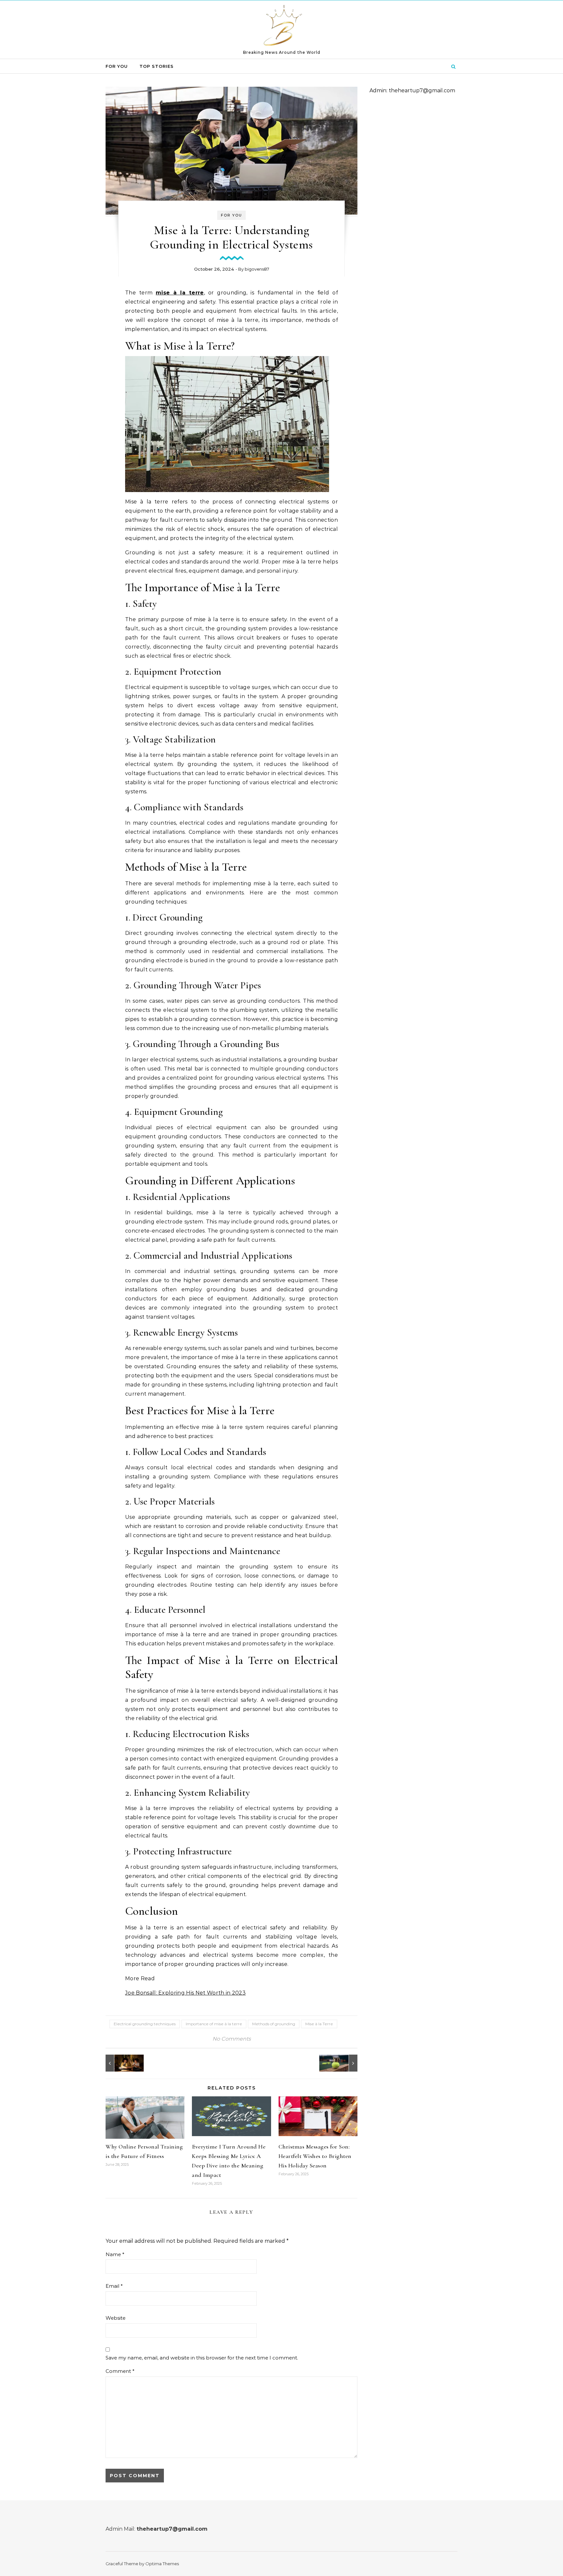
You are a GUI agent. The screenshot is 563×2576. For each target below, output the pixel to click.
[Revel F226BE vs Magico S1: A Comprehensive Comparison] (120, 2063)
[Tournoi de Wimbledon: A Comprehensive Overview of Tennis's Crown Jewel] (343, 2063)
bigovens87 (257, 269)
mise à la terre (180, 293)
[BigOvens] (282, 27)
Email (114, 2286)
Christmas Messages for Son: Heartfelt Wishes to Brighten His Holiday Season (315, 2156)
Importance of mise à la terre (214, 2024)
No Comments (232, 2039)
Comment (120, 2371)
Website (115, 2318)
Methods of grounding (274, 2024)
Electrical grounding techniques (145, 2024)
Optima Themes (162, 2564)
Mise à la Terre (319, 2024)
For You (117, 66)
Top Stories (157, 66)
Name (115, 2254)
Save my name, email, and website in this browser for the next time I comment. (202, 2358)
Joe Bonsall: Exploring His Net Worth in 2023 (185, 1993)
